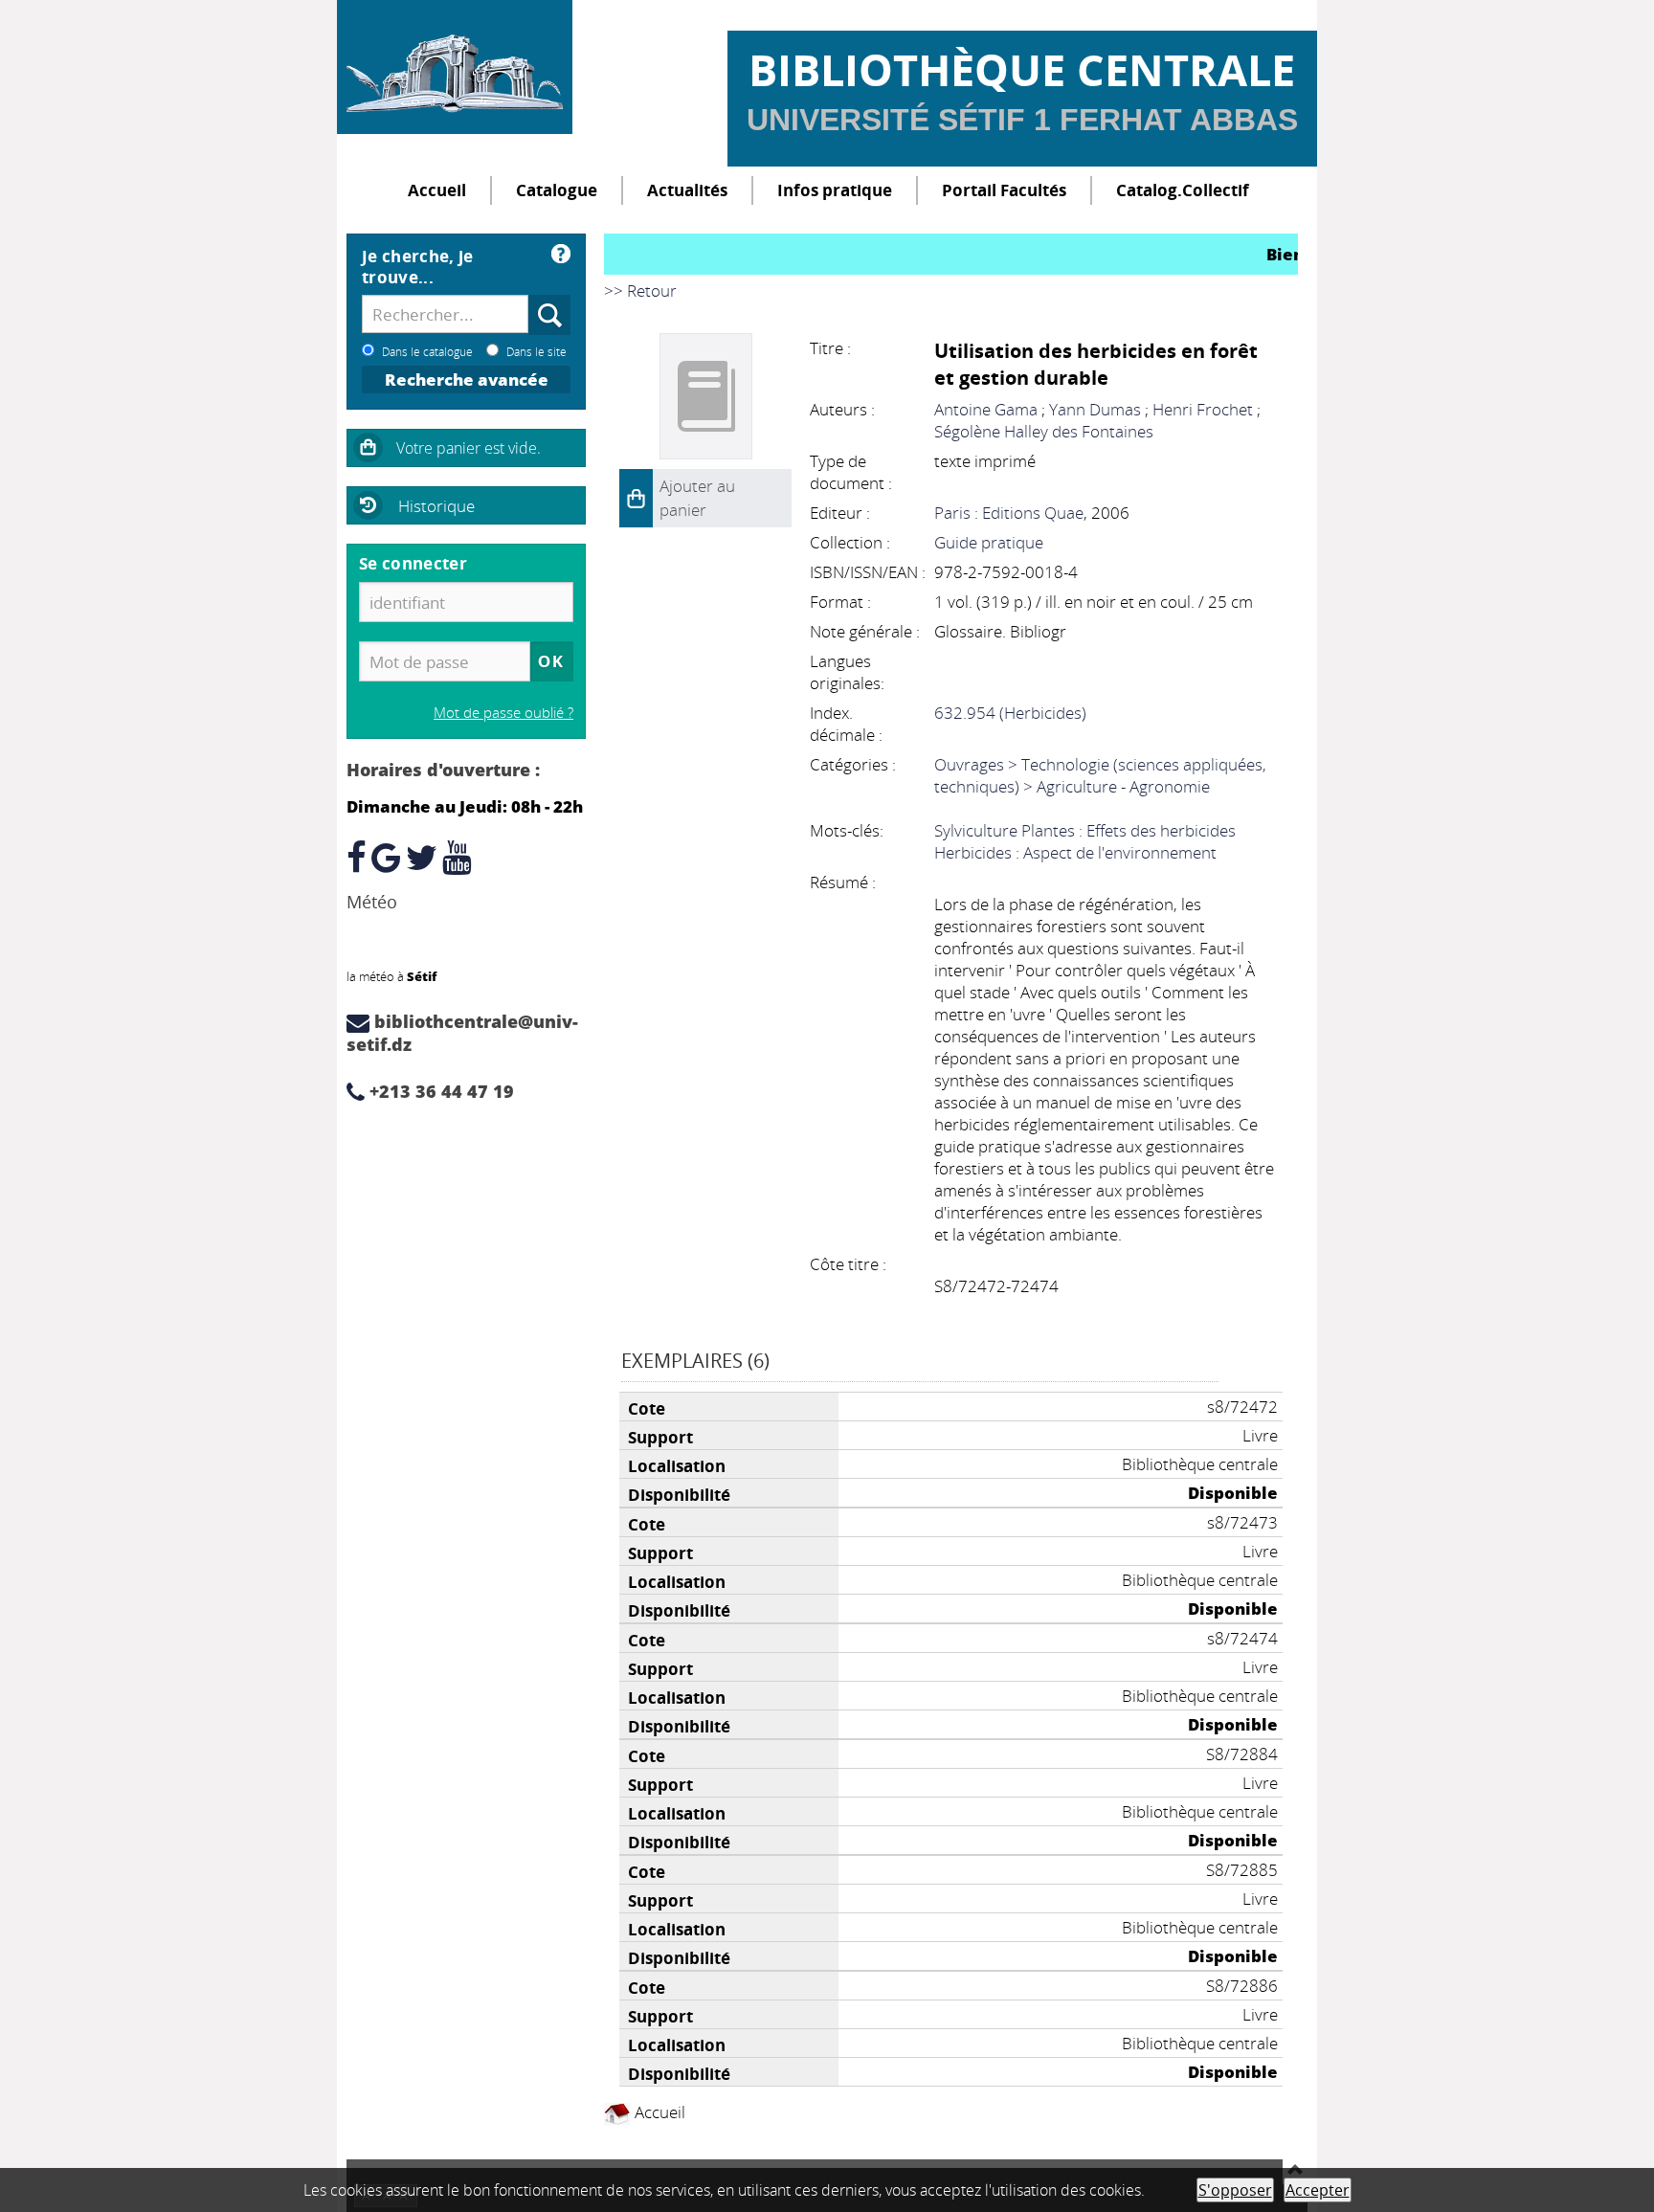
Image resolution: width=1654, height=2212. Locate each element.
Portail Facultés (1004, 190)
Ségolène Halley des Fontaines (1044, 431)
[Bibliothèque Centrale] (455, 67)
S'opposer (1235, 2190)
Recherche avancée (467, 380)
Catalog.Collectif (1183, 190)
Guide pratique (989, 542)
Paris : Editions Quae (1009, 513)
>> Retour (640, 290)
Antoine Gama (986, 409)
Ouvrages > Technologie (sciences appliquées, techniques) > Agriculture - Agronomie (1100, 775)
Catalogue (557, 190)
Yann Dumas (1095, 409)
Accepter (1318, 2190)
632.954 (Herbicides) (1010, 713)
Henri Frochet (1203, 409)
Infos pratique (835, 190)
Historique (436, 506)
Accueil (437, 190)
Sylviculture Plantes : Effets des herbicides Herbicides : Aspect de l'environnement (1085, 841)
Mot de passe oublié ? (503, 712)
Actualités (687, 190)
